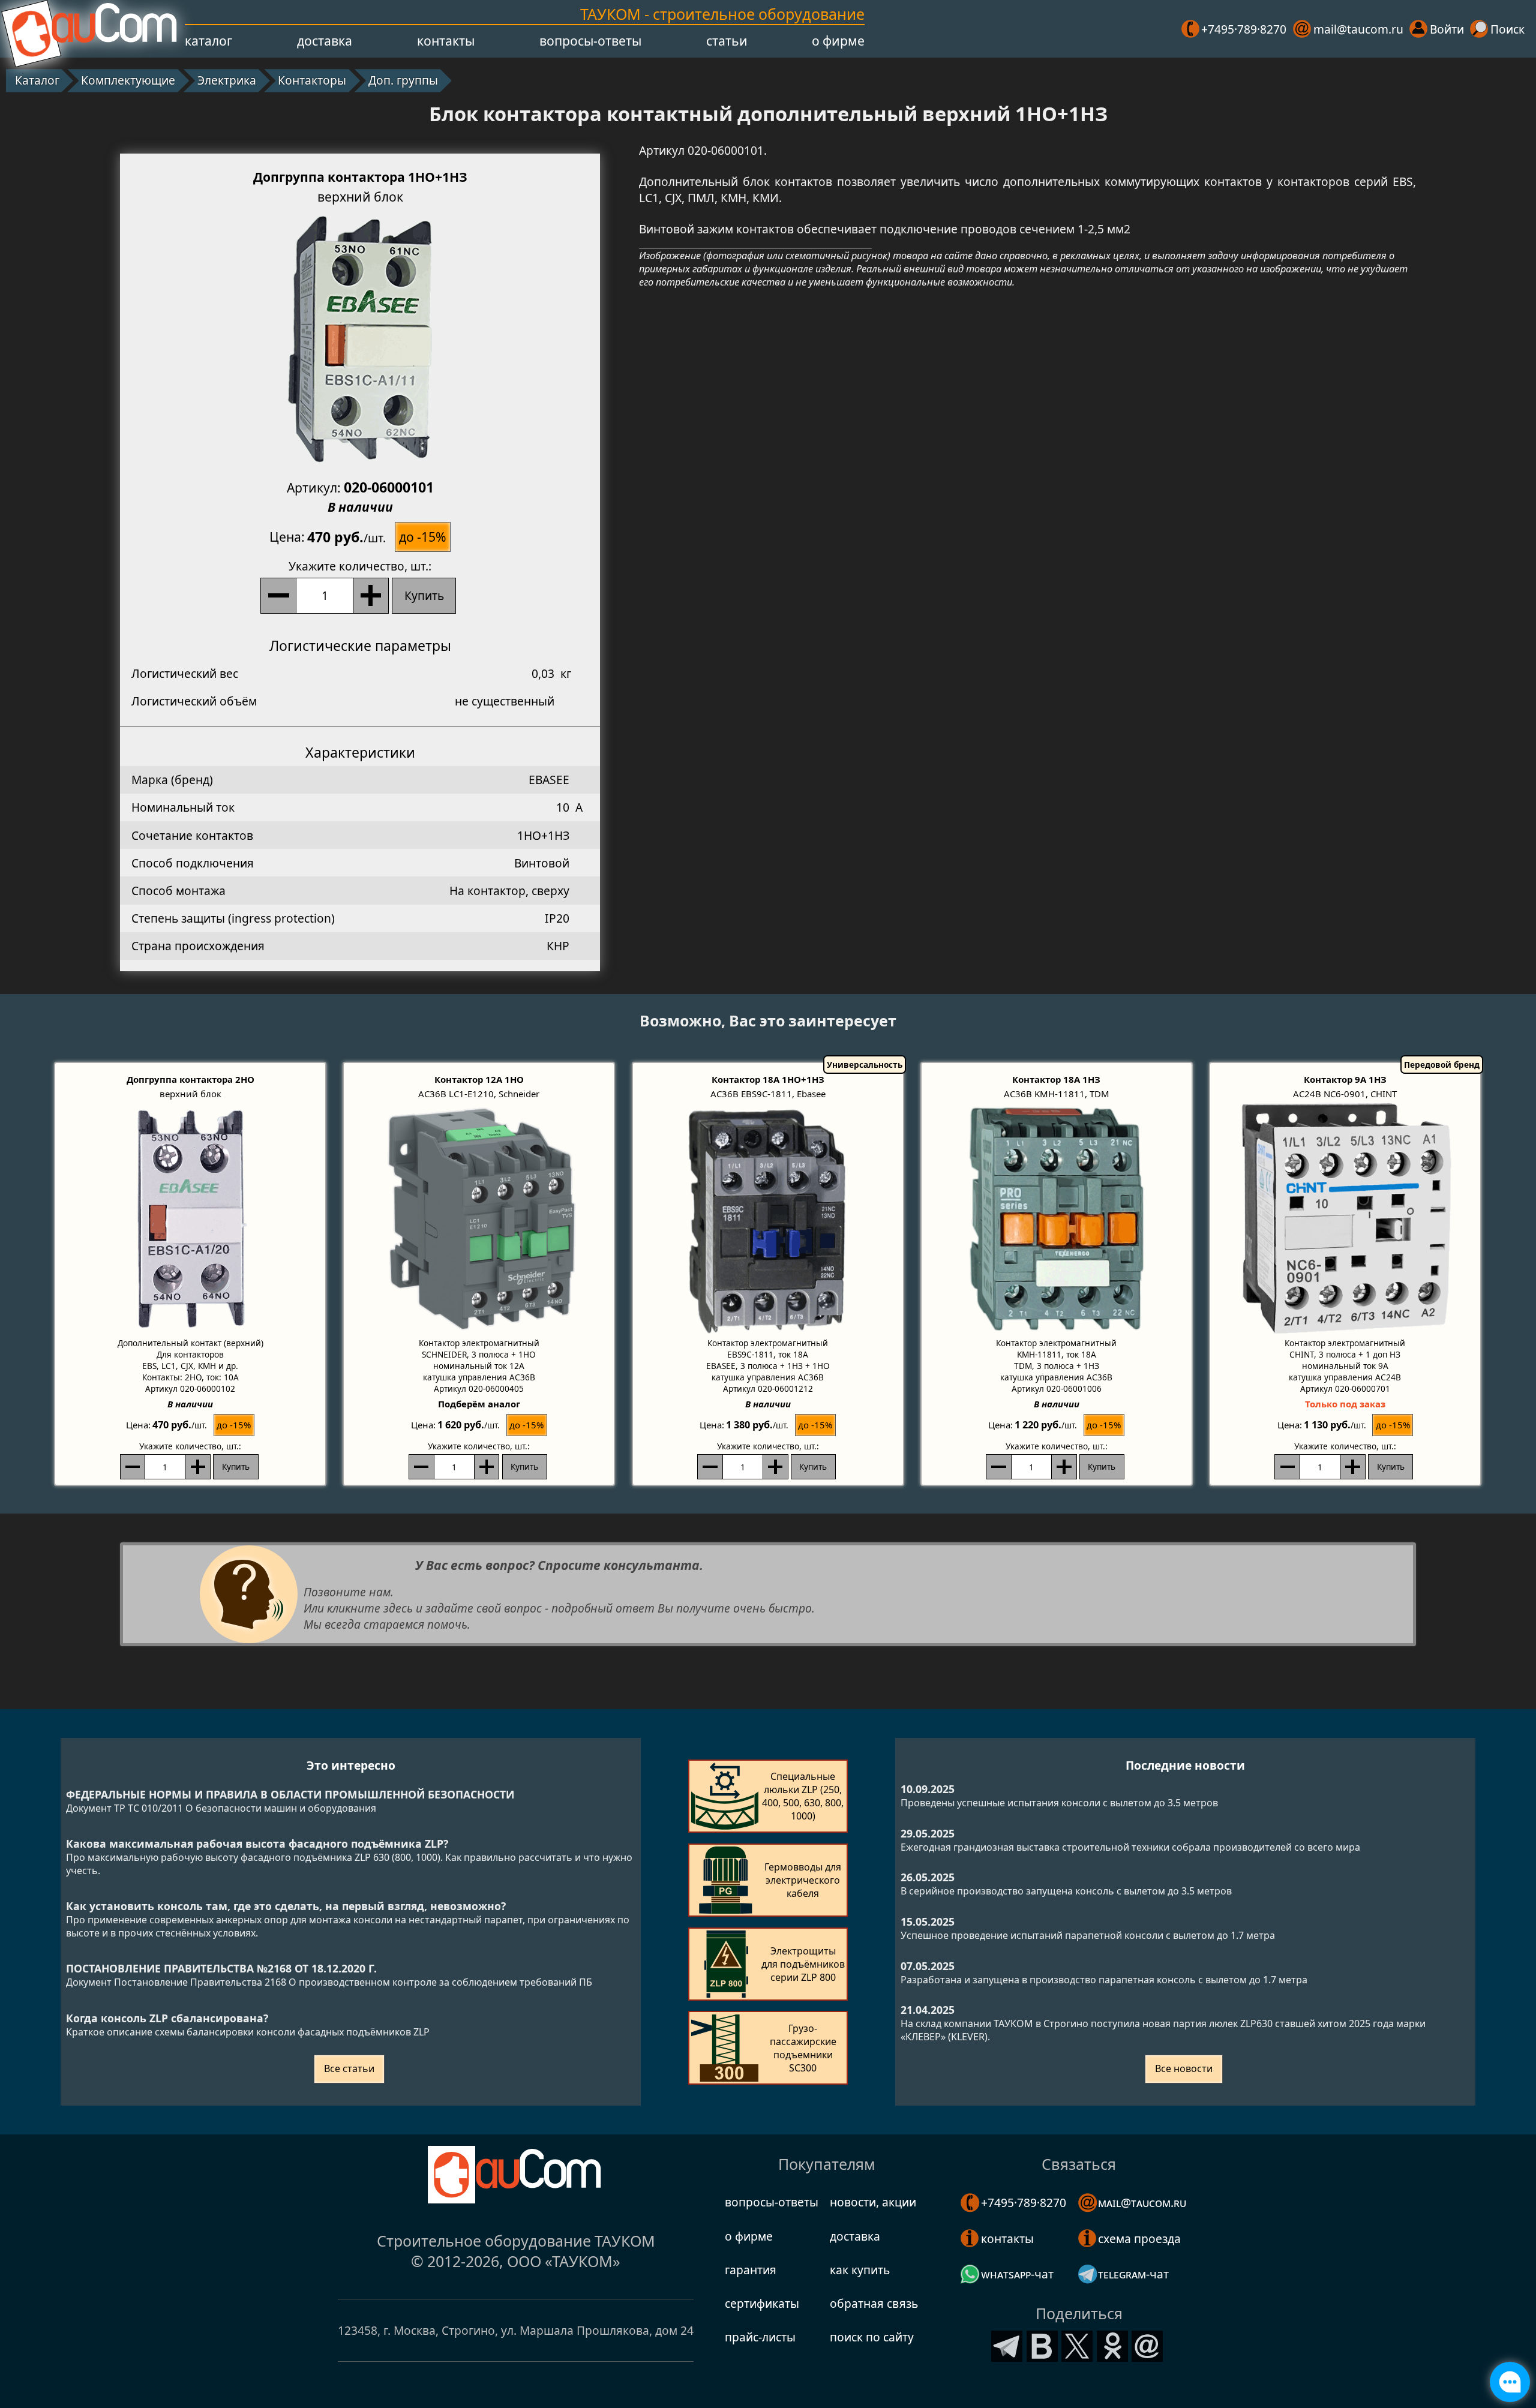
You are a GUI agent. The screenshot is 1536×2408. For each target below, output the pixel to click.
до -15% (423, 537)
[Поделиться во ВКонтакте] (1042, 2344)
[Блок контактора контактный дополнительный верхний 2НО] (190, 1219)
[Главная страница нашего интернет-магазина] (90, 29)
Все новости (1184, 2068)
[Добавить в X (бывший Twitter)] (1077, 2344)
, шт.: (360, 566)
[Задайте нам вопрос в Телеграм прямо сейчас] (1510, 2382)
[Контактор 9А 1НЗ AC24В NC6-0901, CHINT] (1345, 1219)
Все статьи (349, 2068)
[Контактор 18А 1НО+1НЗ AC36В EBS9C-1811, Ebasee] (768, 1219)
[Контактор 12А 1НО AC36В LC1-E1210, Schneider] (479, 1219)
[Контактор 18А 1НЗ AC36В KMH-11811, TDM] (1057, 1219)
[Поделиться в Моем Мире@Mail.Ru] (1147, 2344)
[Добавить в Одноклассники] (1112, 2344)
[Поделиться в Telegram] (1007, 2344)
